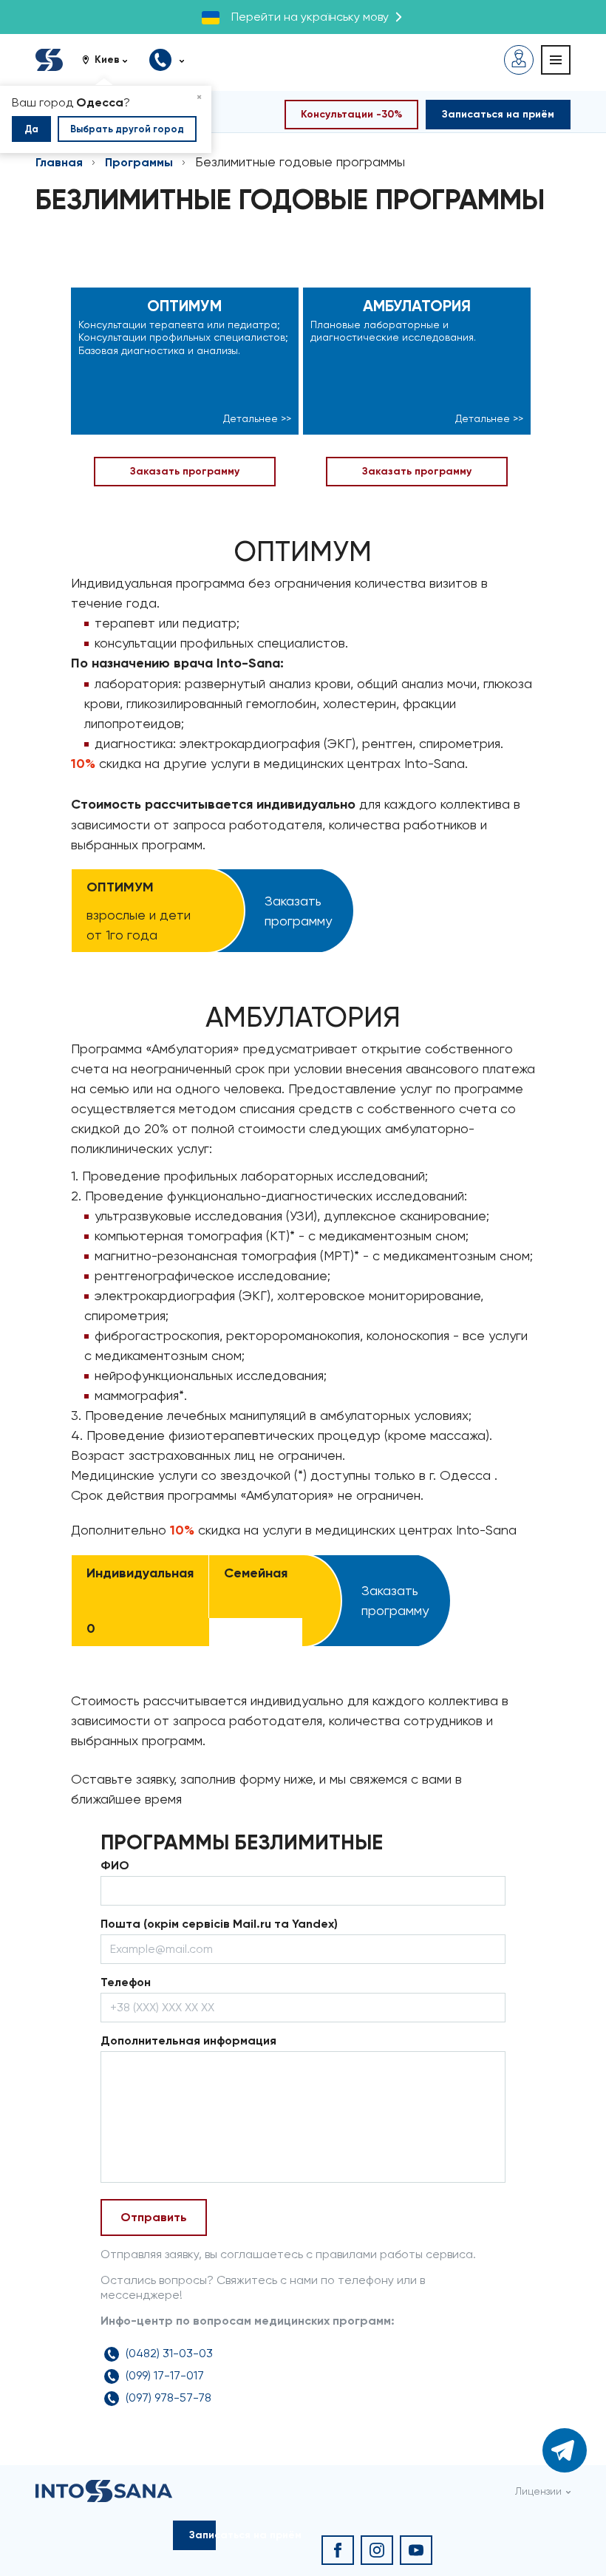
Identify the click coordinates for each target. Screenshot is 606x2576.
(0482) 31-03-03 (169, 2353)
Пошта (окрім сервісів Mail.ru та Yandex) (219, 1924)
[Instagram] (377, 2550)
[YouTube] (416, 2550)
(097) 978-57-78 (168, 2397)
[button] (110, 60)
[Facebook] (338, 2550)
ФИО (115, 1865)
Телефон (126, 1982)
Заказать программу (185, 471)
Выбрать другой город (127, 129)
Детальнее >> (257, 418)
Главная (59, 162)
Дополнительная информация (188, 2040)
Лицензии (538, 2491)
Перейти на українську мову (310, 17)
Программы (139, 162)
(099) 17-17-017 (165, 2375)
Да (31, 129)
